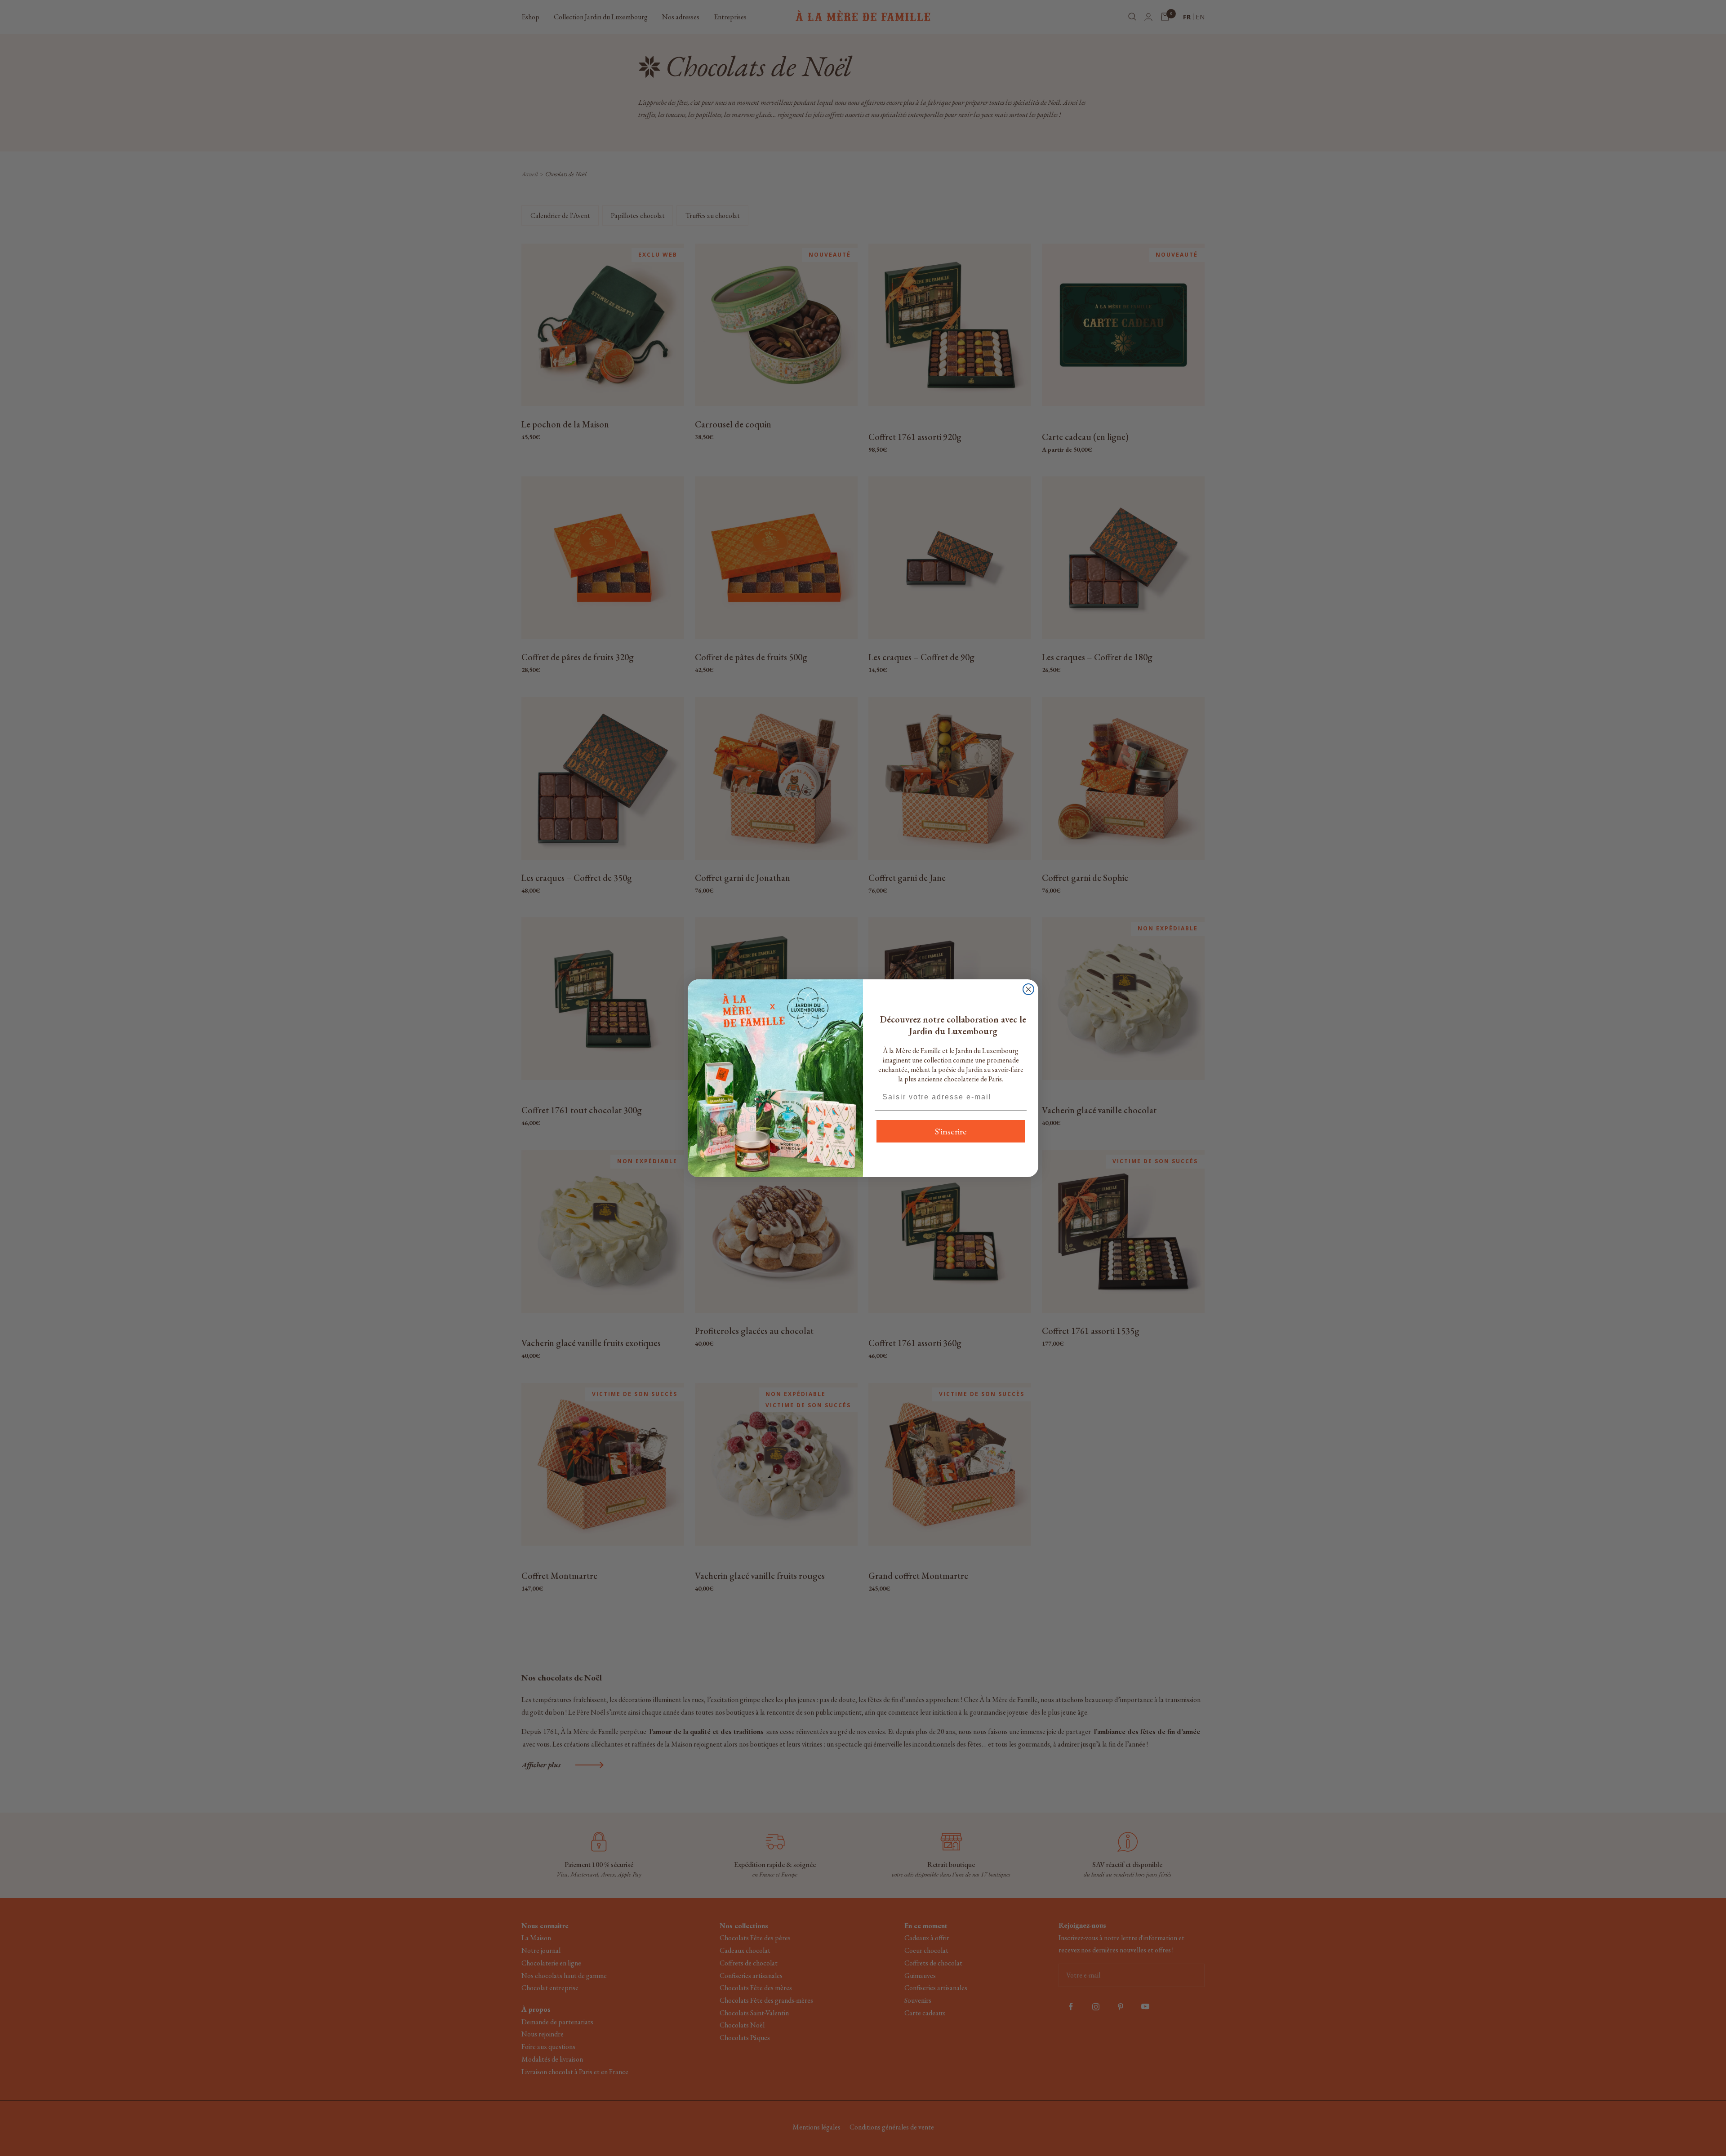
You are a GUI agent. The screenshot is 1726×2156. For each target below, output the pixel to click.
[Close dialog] (1028, 989)
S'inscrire (951, 1131)
